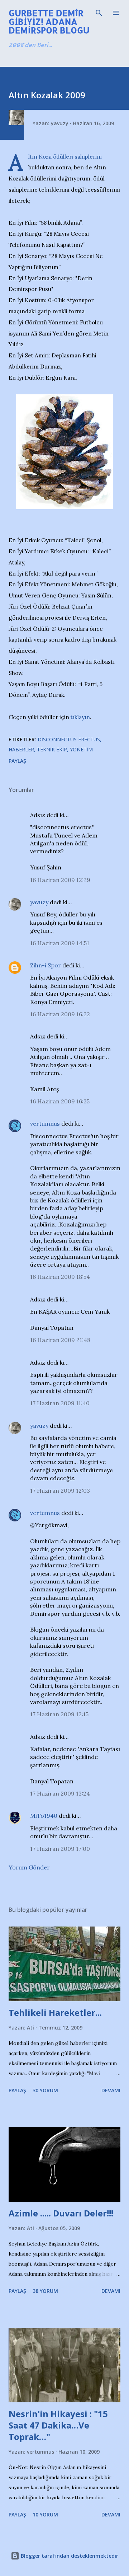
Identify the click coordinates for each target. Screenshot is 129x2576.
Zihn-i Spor (46, 965)
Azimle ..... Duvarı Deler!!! (61, 2213)
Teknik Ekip (52, 749)
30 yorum (45, 2090)
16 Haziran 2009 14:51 (60, 943)
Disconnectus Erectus (69, 739)
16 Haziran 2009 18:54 (60, 1277)
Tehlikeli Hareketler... (55, 2012)
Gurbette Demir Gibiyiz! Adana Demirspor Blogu (49, 21)
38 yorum (45, 2291)
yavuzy (39, 902)
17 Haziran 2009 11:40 (60, 1403)
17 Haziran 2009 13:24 (60, 1793)
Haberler (21, 749)
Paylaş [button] (17, 761)
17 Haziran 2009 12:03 (60, 1491)
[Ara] (99, 13)
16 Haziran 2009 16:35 (60, 1101)
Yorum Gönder (29, 1867)
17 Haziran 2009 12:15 (59, 1714)
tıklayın (80, 717)
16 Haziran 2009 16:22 (60, 1014)
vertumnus (45, 1123)
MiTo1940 (44, 1816)
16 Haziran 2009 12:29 (60, 880)
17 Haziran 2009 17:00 (60, 1849)
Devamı (111, 2090)
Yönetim (81, 749)
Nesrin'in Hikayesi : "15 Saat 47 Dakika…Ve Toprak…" (58, 2425)
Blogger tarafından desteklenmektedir (69, 2556)
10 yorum (45, 2514)
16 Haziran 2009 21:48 (60, 1340)
